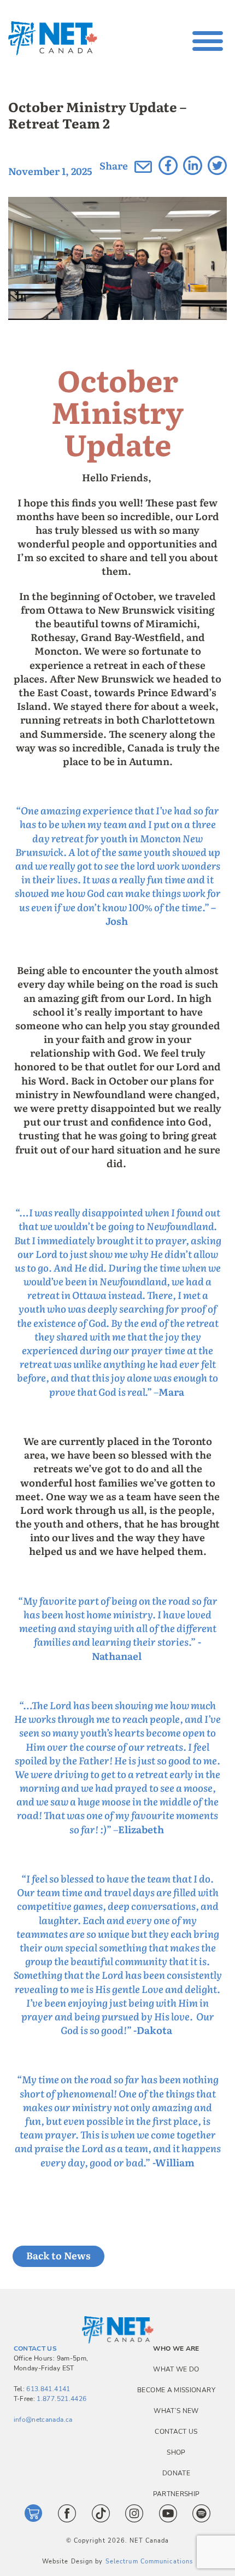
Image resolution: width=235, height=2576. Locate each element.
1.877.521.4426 (61, 2399)
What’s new (176, 2411)
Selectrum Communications (149, 2562)
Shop (176, 2452)
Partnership (177, 2494)
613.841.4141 (48, 2389)
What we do (176, 2369)
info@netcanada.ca (43, 2420)
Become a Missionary (176, 2390)
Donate (176, 2473)
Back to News (58, 2255)
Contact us (176, 2432)
